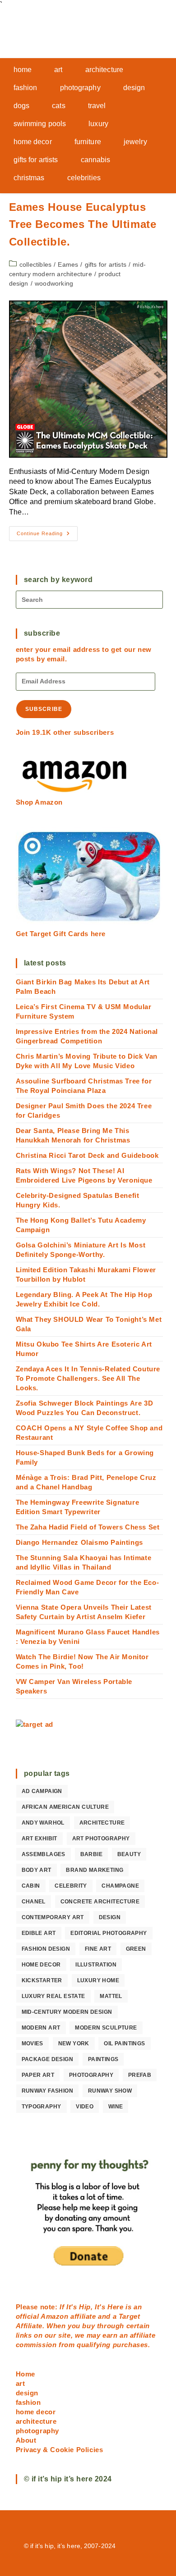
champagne (120, 1886)
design (110, 1917)
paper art (38, 2075)
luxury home (98, 1980)
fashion (28, 2402)
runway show (110, 2091)
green (136, 1949)
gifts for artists (106, 264)
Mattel (111, 1996)
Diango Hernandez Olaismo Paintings (79, 1542)
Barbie (91, 1854)
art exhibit (39, 1839)
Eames (68, 264)
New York (74, 2044)
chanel (34, 1902)
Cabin (31, 1886)
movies (32, 2044)
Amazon (56, 2316)
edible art (39, 1933)
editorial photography (109, 1933)
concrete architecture (100, 1902)
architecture (102, 1823)
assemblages (44, 1854)
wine (116, 2107)
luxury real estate (53, 1996)
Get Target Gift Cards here (61, 934)
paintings (103, 2059)
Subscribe (44, 709)
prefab (140, 2075)
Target (130, 2316)
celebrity (71, 1886)
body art (37, 1870)
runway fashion (48, 2091)
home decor (41, 1965)
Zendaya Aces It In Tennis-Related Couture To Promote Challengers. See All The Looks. (88, 1378)
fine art (98, 1949)
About (26, 2440)
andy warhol (43, 1823)
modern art (41, 2028)
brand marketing (95, 1870)
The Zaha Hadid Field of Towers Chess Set (88, 1527)
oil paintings (124, 2044)
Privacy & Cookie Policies (60, 2450)
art (21, 2383)
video (85, 2107)
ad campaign (42, 1791)
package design (48, 2059)
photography (91, 2075)
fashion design (46, 1949)
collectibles (35, 264)
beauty (129, 1854)
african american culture (65, 1807)
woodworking (54, 283)
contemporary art (53, 1917)
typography (42, 2107)
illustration (96, 1965)
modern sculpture (106, 2028)
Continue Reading (47, 536)
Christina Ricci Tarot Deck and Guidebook (87, 1155)
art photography (101, 1839)
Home (25, 2374)
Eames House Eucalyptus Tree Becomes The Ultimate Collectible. (83, 224)
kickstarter (42, 1980)
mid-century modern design (67, 2012)
